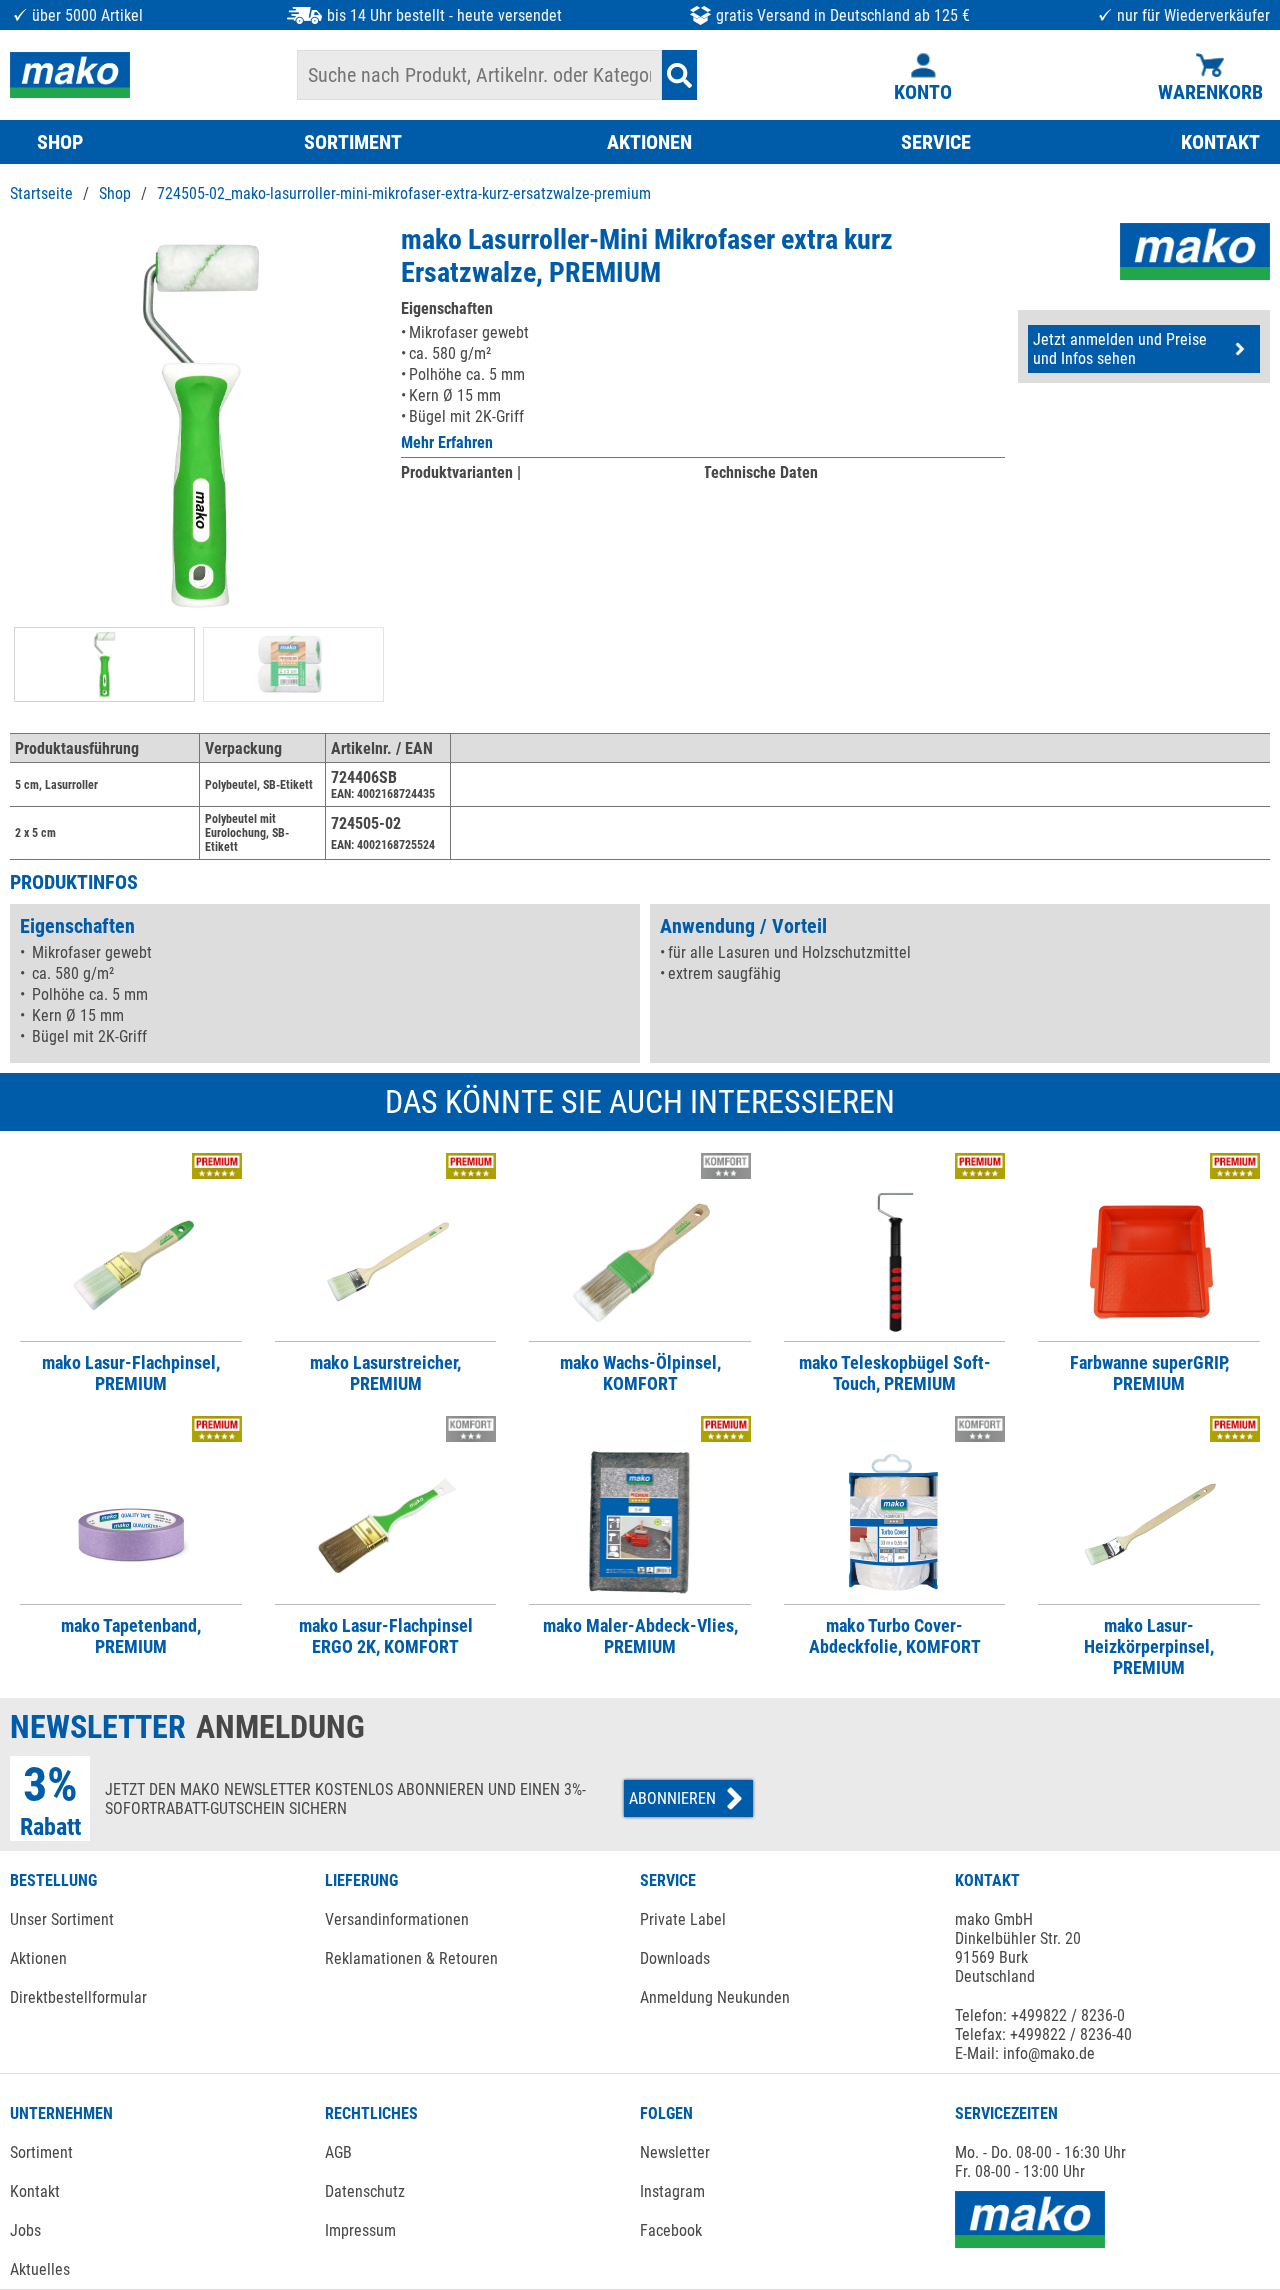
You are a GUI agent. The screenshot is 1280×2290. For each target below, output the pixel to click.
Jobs (25, 2230)
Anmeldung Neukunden (715, 1997)
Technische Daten (760, 472)
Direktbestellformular (78, 1997)
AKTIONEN (649, 142)
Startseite (41, 193)
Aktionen (38, 1958)
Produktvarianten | (461, 472)
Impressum (360, 2230)
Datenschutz (365, 2191)
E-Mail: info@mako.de (1025, 2053)
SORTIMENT (353, 142)
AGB (338, 2152)
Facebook (671, 2230)
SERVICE (936, 142)
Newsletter (675, 2152)
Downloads (675, 1958)
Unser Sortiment (62, 1919)
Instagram (672, 2191)
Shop (115, 193)
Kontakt (35, 2191)
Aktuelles (40, 2269)
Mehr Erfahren (447, 442)
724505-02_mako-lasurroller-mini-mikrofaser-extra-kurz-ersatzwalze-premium (404, 193)
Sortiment (41, 2152)
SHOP (60, 142)
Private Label (683, 1919)
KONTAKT (1220, 142)
